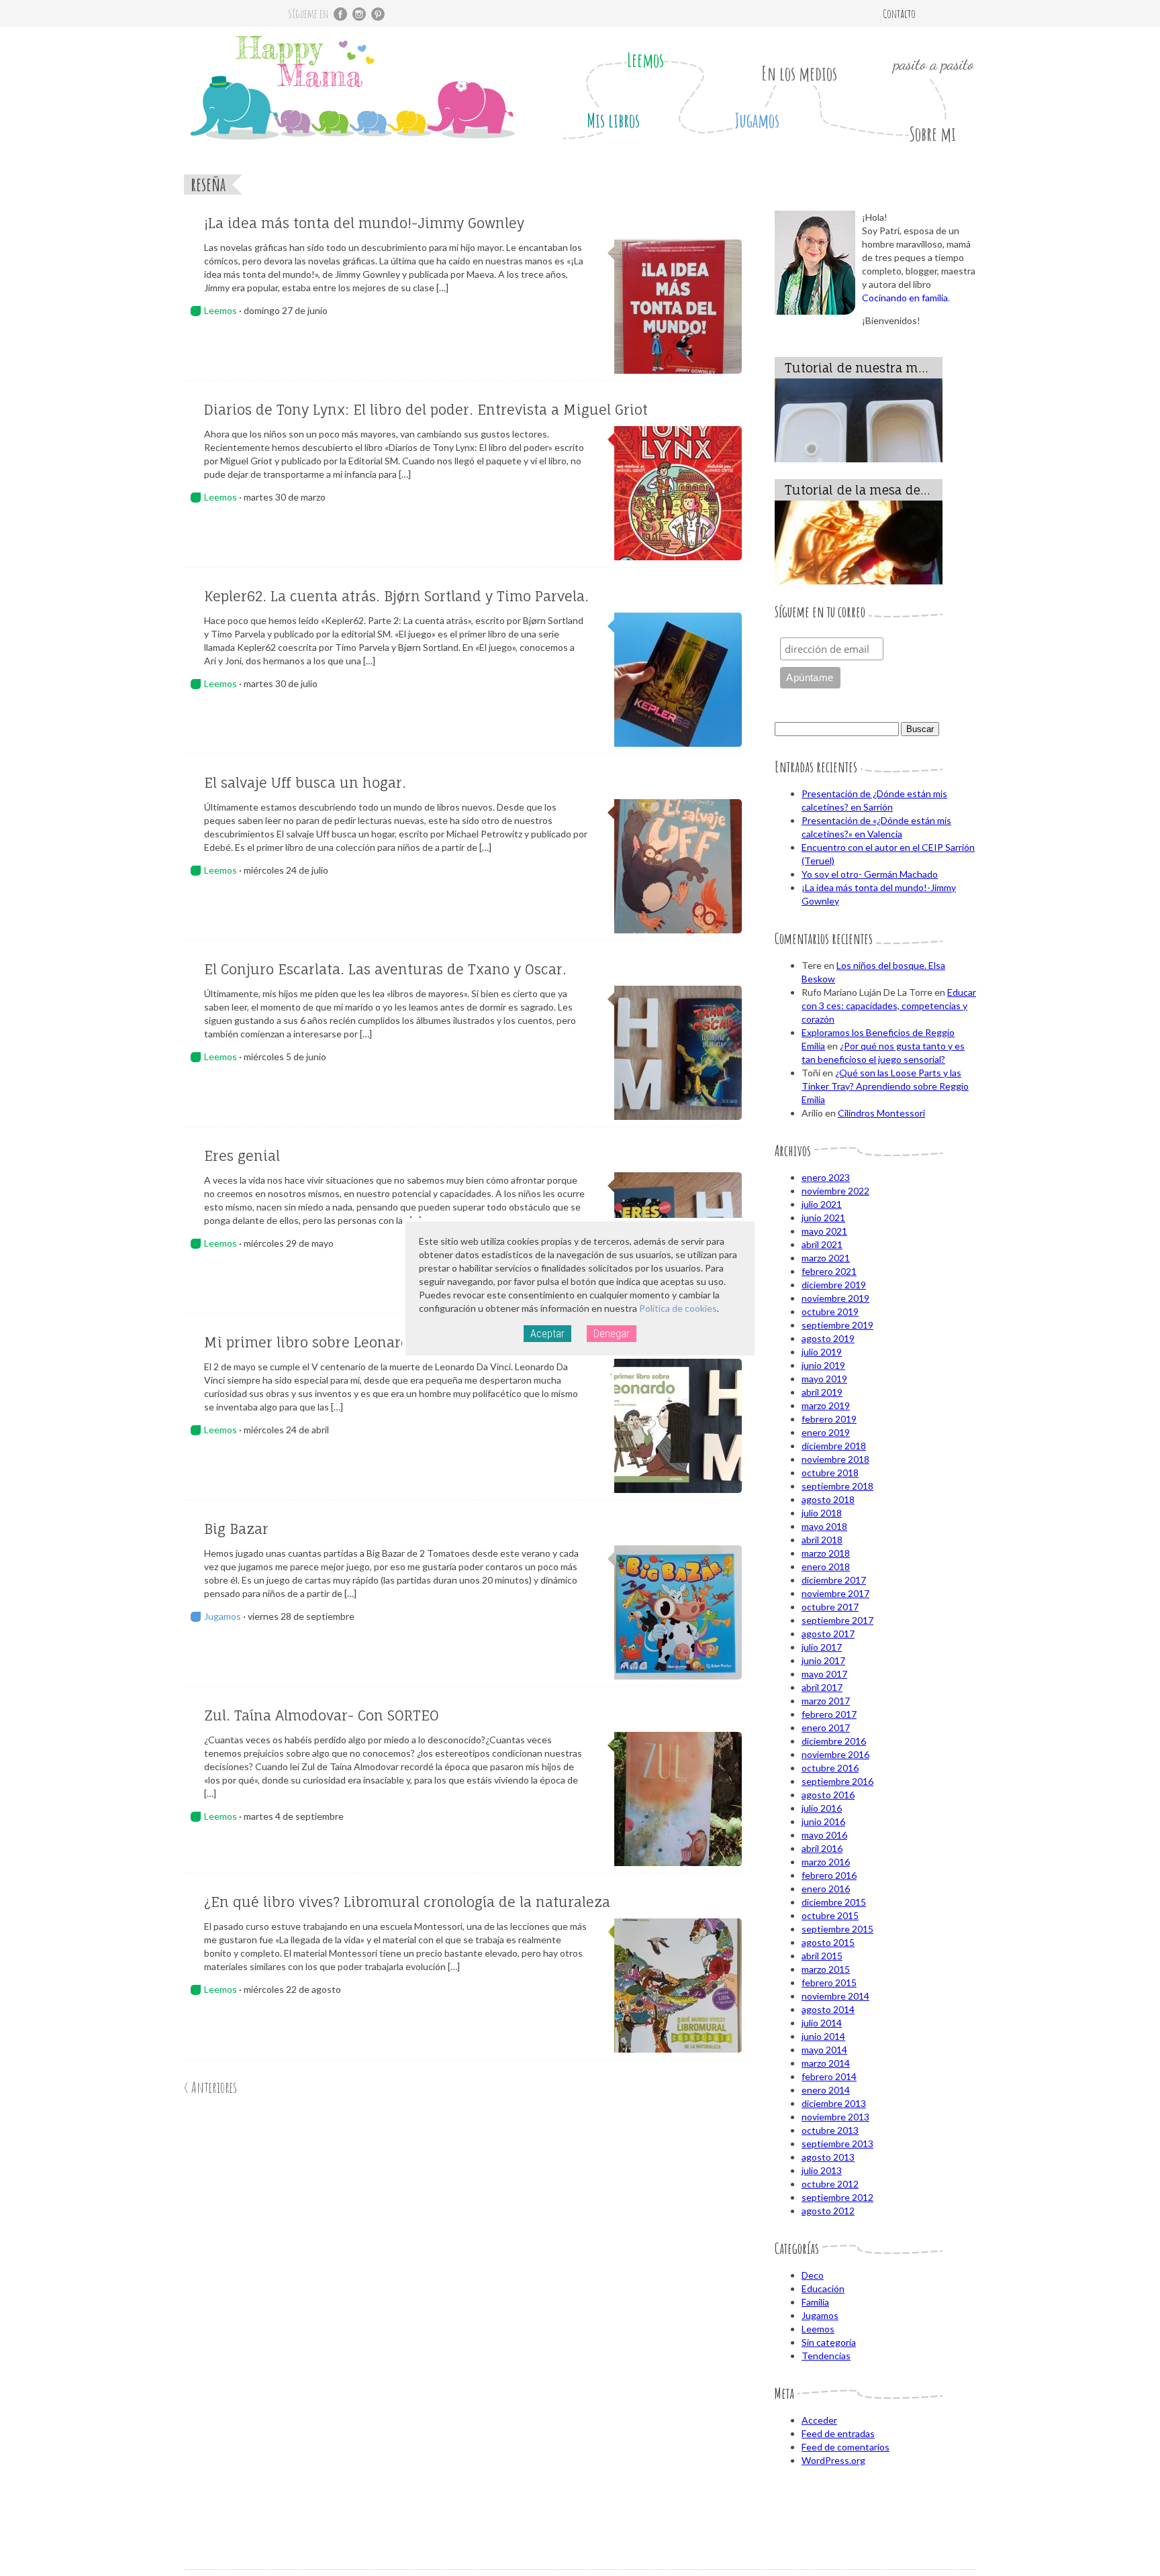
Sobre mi (932, 134)
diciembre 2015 (834, 1902)
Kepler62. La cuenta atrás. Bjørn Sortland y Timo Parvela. (396, 596)
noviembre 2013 (835, 2117)
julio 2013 (822, 2170)
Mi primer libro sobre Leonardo (311, 1342)
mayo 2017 (824, 1674)
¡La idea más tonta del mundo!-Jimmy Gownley (364, 223)
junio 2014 (823, 2036)
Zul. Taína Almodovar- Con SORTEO (322, 1715)
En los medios (799, 73)
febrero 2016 (829, 1875)
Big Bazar (236, 1529)
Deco (813, 2275)
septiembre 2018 (837, 1486)
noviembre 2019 (835, 1298)
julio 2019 (822, 1352)
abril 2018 (822, 1540)
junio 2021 (823, 1218)
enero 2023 (826, 1177)
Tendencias (826, 2356)
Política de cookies (678, 1308)
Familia (815, 2302)
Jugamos (757, 120)
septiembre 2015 (837, 1929)
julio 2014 (822, 2023)
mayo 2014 (824, 2050)
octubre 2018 (830, 1473)
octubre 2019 (830, 1311)
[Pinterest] (378, 14)
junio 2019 (823, 1365)
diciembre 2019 (834, 1285)
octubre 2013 (830, 2130)
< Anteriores (210, 2087)
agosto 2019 (828, 1338)
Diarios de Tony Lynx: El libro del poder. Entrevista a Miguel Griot (426, 410)
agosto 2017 (828, 1634)
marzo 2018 (826, 1553)
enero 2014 (826, 2090)
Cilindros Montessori (881, 1113)
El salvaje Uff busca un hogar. (305, 783)
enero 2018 (826, 1566)
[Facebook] (340, 14)
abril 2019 (822, 1392)
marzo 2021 (826, 1258)
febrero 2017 (829, 1714)
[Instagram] (359, 14)
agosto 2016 (828, 1795)
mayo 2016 (824, 1835)
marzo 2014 (826, 2063)
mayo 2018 (824, 1526)
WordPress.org (833, 2460)
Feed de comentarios (845, 2447)
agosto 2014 (828, 2009)
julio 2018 (822, 1513)
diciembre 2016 (834, 1741)
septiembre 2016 (837, 1781)
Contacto (899, 13)
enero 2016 (826, 1889)
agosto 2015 (828, 1942)
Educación (823, 2288)
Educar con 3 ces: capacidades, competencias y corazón (889, 1006)
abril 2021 (822, 1244)
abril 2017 (822, 1687)
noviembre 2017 (835, 1593)
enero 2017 (826, 1728)
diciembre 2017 (834, 1580)
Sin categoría (829, 2342)
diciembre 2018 (834, 1446)
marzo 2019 (826, 1405)
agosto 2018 (828, 1499)
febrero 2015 (829, 1982)
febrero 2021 (829, 1271)
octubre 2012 (830, 2184)
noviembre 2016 (835, 1754)
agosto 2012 (828, 2211)
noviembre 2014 (835, 1996)
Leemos (645, 60)
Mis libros (613, 120)
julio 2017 (822, 1647)
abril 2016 (822, 1848)
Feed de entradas (838, 2433)
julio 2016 (822, 1808)
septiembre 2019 (837, 1325)
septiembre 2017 (837, 1620)
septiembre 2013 (837, 2144)
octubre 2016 (830, 1768)
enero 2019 (826, 1432)
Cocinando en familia (905, 298)
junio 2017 (823, 1660)
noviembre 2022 (835, 1191)
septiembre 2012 (837, 2197)
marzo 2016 (826, 1862)
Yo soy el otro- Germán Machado (870, 874)
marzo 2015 (826, 1969)
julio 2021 (822, 1204)
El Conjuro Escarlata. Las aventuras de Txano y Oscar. (385, 969)
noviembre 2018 (835, 1459)
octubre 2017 (830, 1607)
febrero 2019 (829, 1419)
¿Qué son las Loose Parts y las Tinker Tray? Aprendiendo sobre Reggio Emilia (885, 1086)
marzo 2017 (826, 1701)
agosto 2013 (828, 2157)
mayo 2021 (824, 1231)
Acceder (819, 2420)
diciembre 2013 (834, 2103)
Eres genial (242, 1156)
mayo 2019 (824, 1379)
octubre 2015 (830, 1915)
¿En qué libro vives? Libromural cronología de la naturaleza (407, 1902)
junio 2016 (823, 1821)
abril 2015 (822, 1956)
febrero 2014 (829, 2076)
